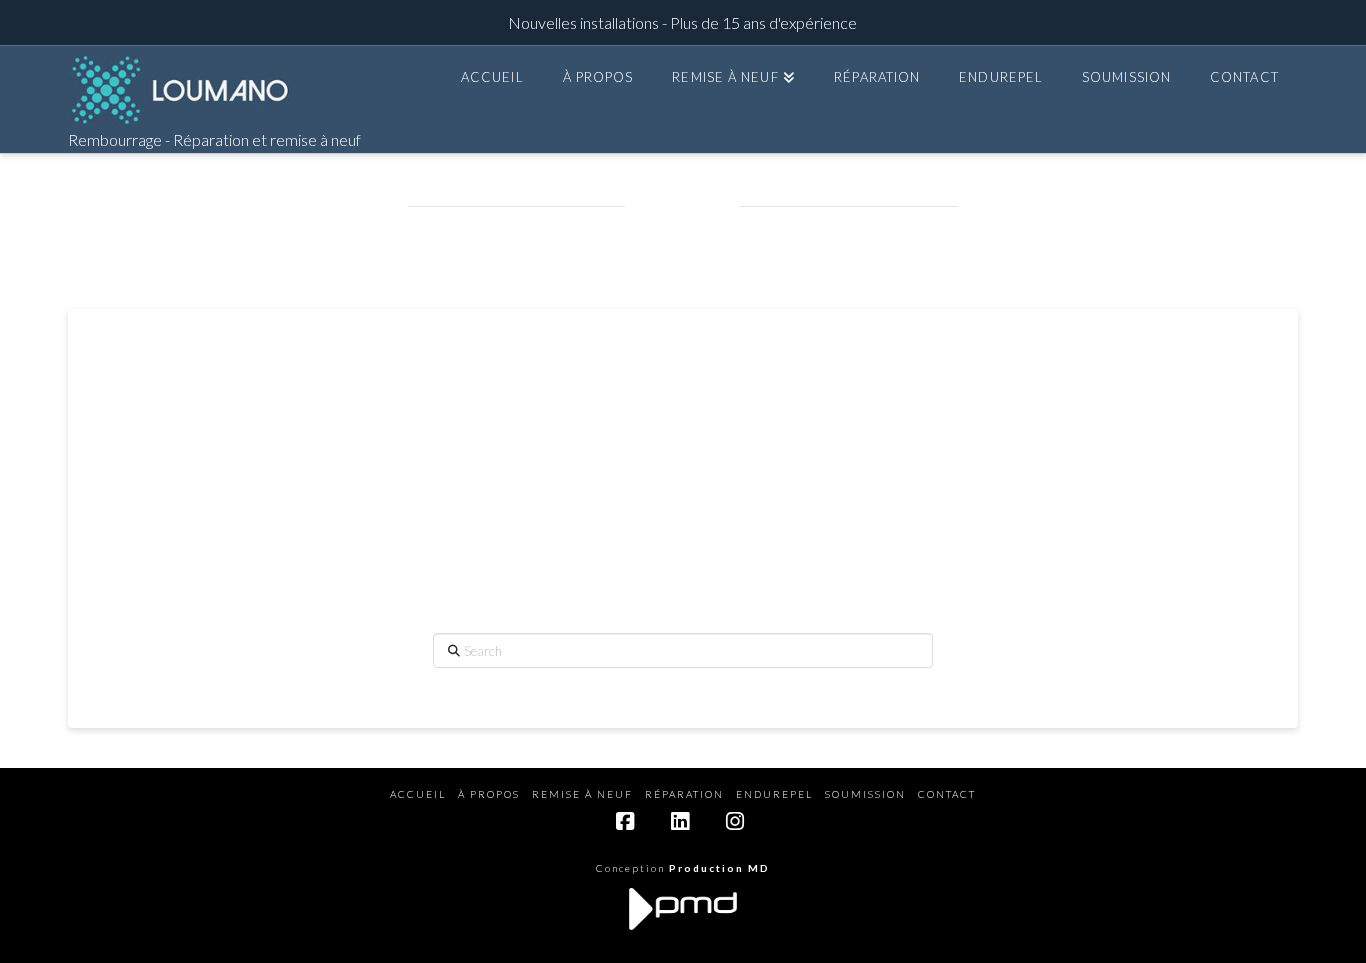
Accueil (418, 794)
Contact (947, 794)
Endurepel (774, 794)
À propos (489, 794)
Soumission (865, 794)
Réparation (684, 794)
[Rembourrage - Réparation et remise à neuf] (180, 90)
